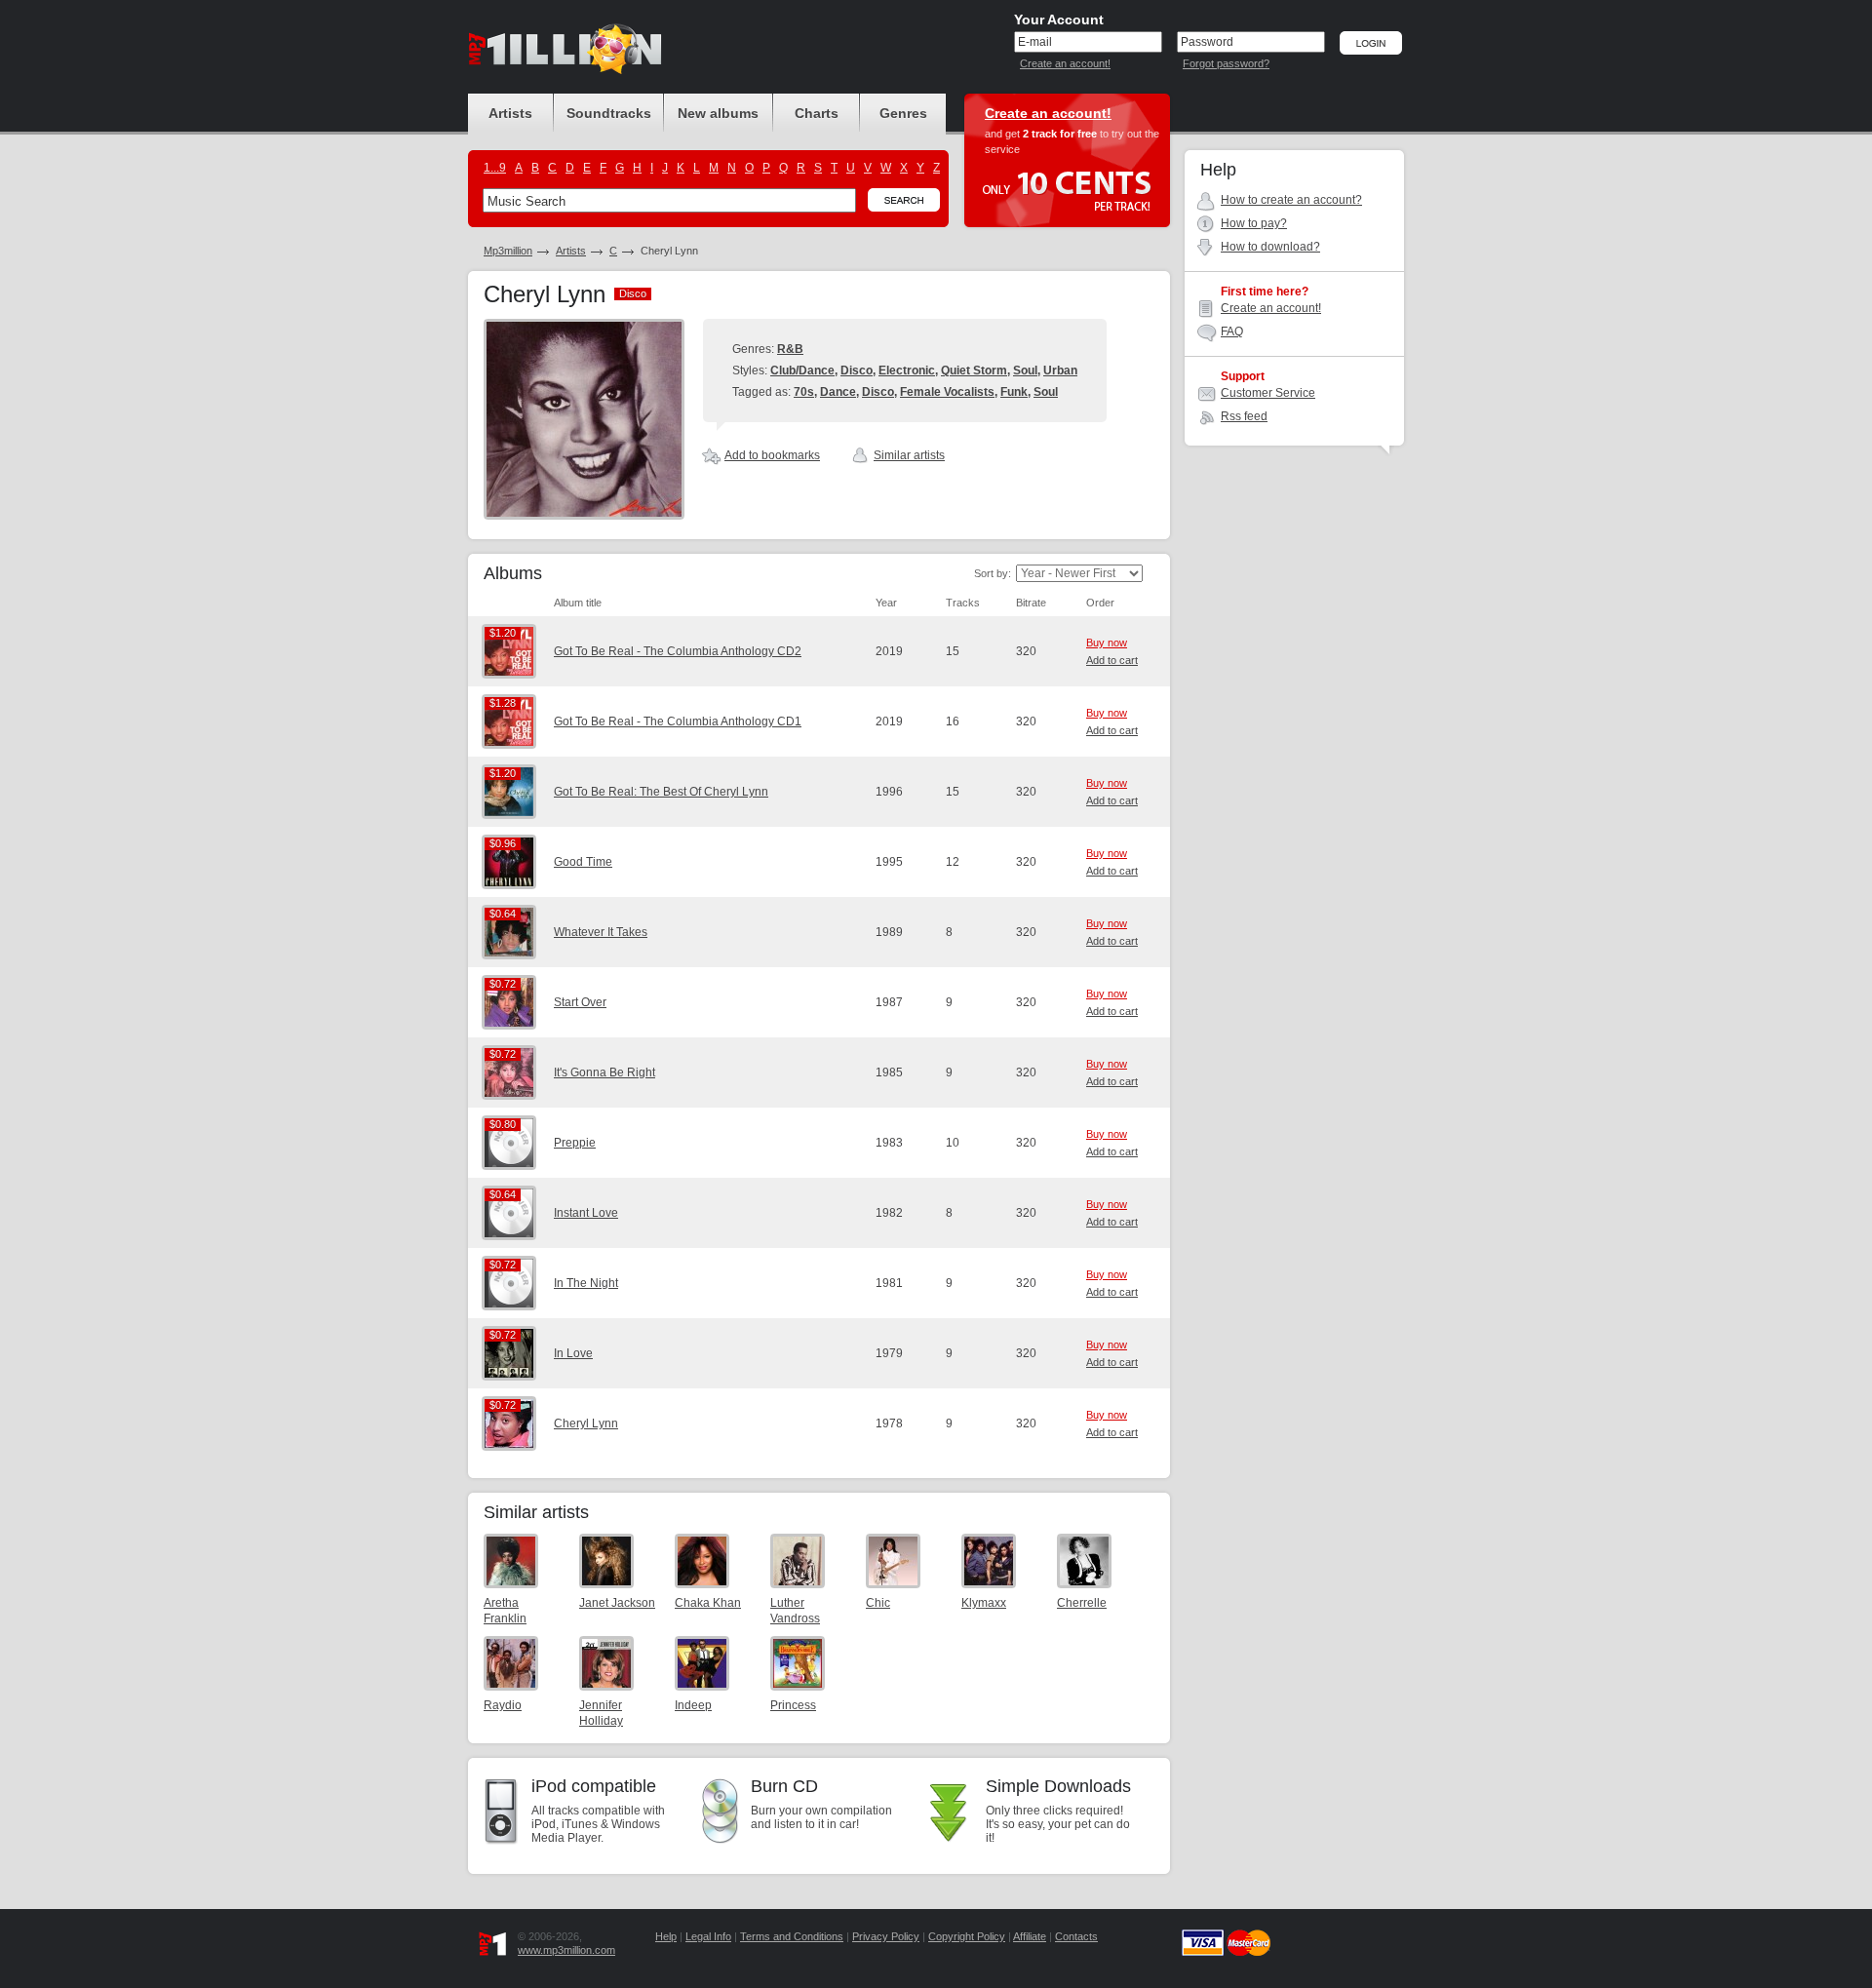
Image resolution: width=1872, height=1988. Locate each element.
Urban (1060, 370)
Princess (793, 1705)
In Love (573, 1353)
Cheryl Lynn (586, 1423)
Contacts (1076, 1936)
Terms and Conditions (792, 1936)
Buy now (1107, 643)
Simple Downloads (1058, 1786)
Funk (1014, 392)
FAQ (1232, 331)
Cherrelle (1082, 1603)
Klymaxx (984, 1603)
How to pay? (1254, 223)
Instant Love (586, 1213)
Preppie (575, 1143)
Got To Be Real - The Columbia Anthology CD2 (678, 651)
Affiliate (1030, 1936)
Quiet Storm (974, 370)
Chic (878, 1603)
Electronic (907, 370)
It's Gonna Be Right (604, 1072)
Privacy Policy (886, 1936)
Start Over (580, 1002)
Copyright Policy (967, 1936)
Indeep (693, 1705)
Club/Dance (802, 370)
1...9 (495, 168)
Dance (838, 392)
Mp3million (508, 251)
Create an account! (1065, 63)
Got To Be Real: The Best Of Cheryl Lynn (661, 792)
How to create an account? (1291, 200)
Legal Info (708, 1936)
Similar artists (909, 455)
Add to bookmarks (772, 455)
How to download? (1270, 247)
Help (666, 1936)
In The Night (586, 1283)
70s (804, 392)
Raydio (503, 1705)
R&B (790, 349)
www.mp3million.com (566, 1950)
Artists (571, 251)
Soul (1025, 370)
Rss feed (1244, 416)
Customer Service (1268, 393)
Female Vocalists (947, 392)
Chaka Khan (708, 1603)
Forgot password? (1226, 63)
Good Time (583, 862)
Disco (857, 370)
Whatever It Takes (601, 932)
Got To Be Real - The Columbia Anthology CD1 (678, 721)
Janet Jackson (617, 1603)
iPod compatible (594, 1786)
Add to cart (1112, 660)
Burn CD (784, 1786)
